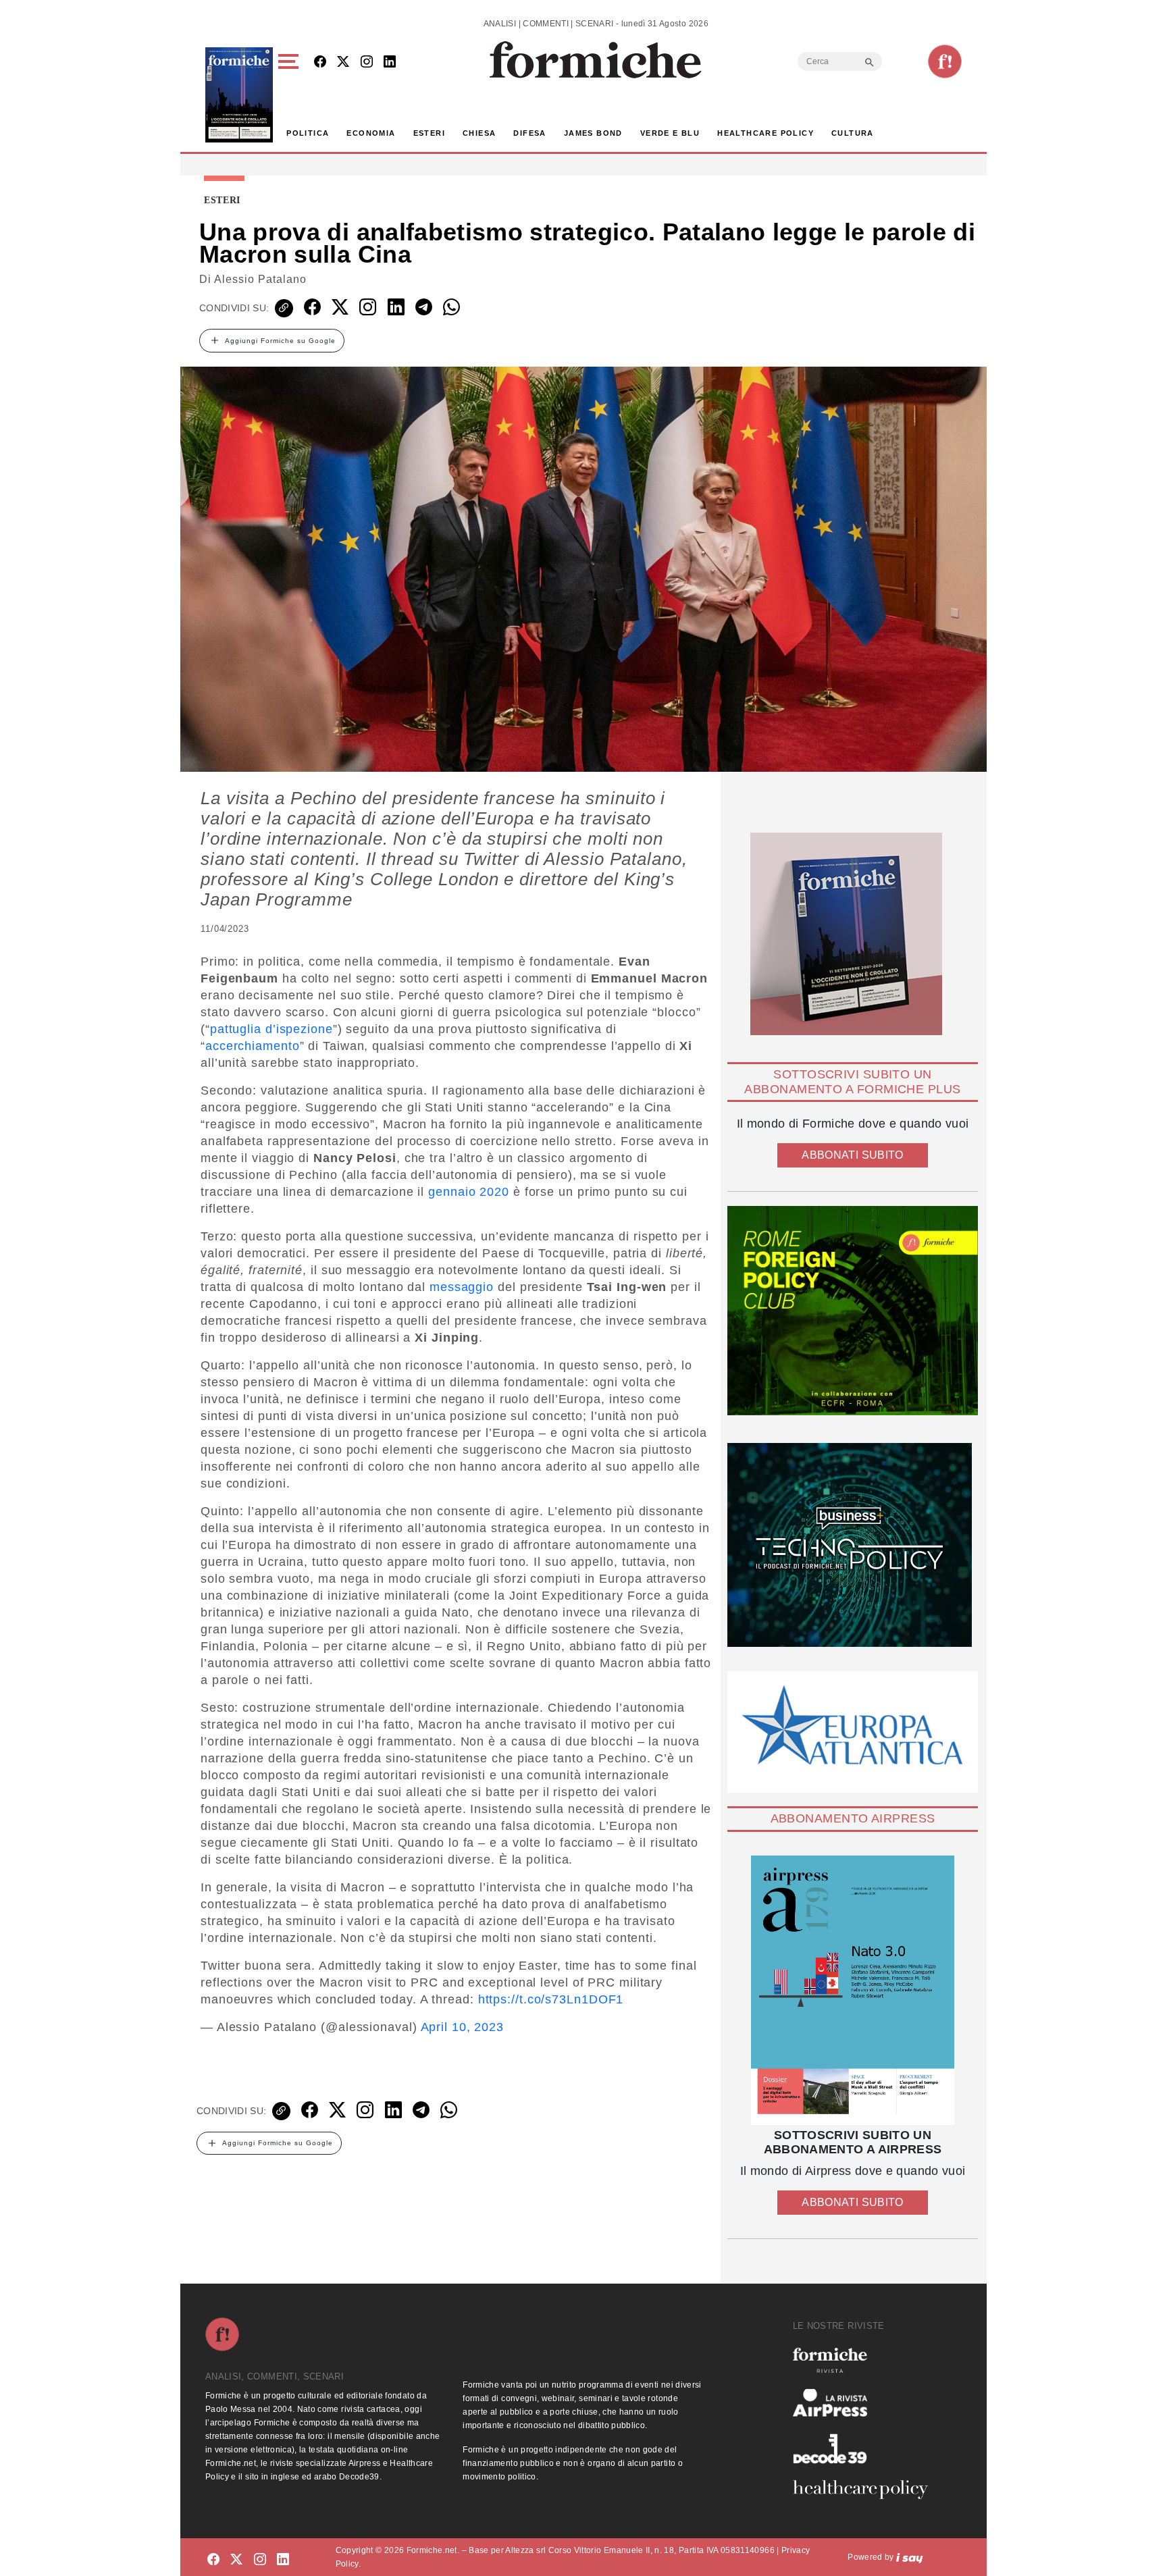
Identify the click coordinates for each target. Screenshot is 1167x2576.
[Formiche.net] (945, 61)
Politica (308, 133)
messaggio (462, 1287)
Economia (371, 133)
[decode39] (866, 2448)
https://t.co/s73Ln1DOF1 (551, 1999)
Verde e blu (670, 133)
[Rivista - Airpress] (866, 2403)
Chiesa (479, 133)
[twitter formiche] (236, 2559)
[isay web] (910, 2557)
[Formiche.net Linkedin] (390, 62)
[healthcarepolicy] (866, 2490)
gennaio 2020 (469, 1192)
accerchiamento (253, 1046)
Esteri (429, 133)
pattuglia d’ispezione (271, 1029)
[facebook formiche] (213, 2559)
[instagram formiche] (260, 2559)
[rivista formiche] (853, 1990)
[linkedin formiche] (283, 2559)
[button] (291, 95)
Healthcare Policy (766, 133)
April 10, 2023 (463, 2027)
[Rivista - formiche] (866, 2360)
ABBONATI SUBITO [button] (852, 1155)
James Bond (593, 133)
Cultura (853, 133)
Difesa (529, 133)
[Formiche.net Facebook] (320, 62)
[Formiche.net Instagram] (367, 62)
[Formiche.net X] (343, 62)
